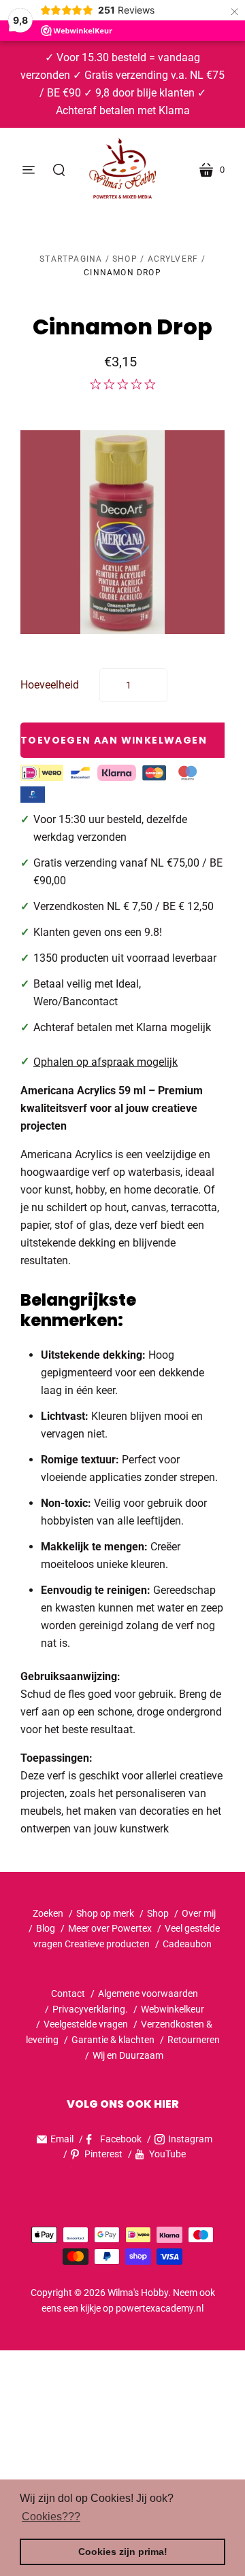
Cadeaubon (187, 1944)
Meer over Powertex (110, 1928)
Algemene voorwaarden (148, 1994)
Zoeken (48, 1913)
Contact (68, 1994)
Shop (125, 259)
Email (62, 2139)
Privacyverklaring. (90, 2009)
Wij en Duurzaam (128, 2055)
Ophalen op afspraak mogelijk (105, 1062)
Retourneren (194, 2040)
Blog (46, 1928)
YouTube (167, 2154)
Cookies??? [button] (51, 2517)
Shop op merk (105, 1913)
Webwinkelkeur (173, 2009)
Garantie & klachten (113, 2040)
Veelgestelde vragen (86, 2024)
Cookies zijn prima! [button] (123, 2552)
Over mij (199, 1913)
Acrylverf (173, 259)
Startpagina (71, 259)
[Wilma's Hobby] (122, 170)
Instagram (190, 2139)
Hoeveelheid (50, 685)
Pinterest (103, 2154)
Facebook (121, 2139)
